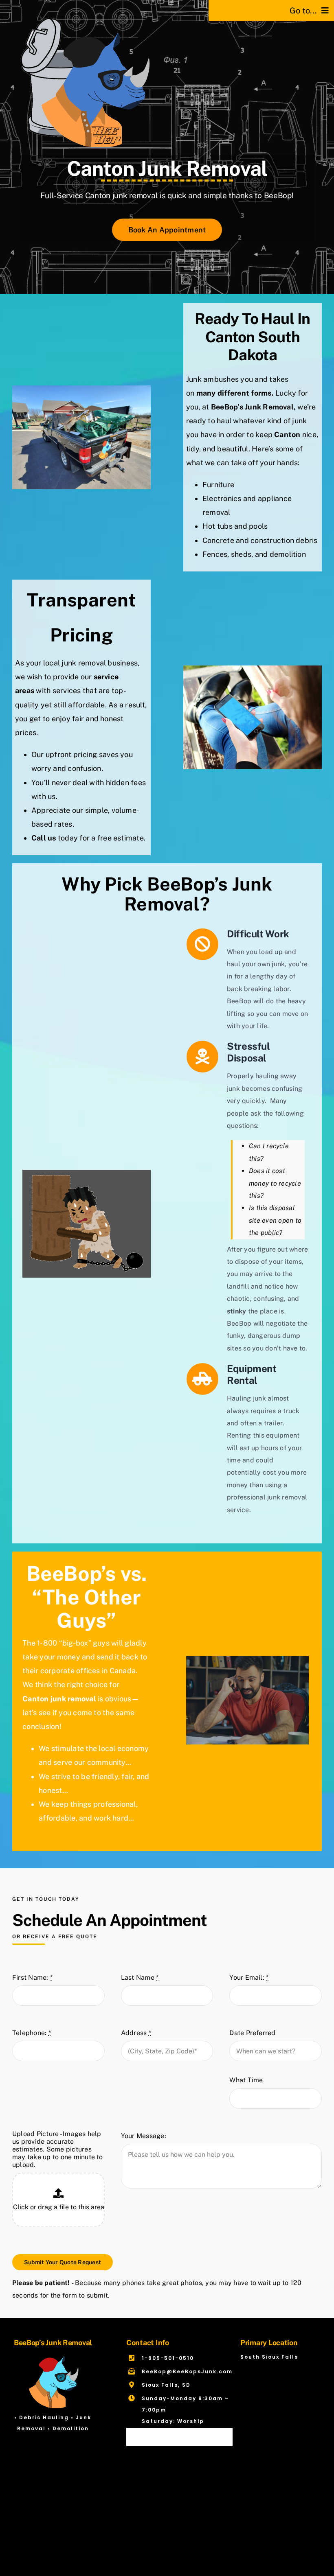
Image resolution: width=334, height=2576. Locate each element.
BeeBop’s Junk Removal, (253, 407)
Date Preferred (252, 2033)
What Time (246, 2080)
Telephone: (32, 2033)
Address (136, 2033)
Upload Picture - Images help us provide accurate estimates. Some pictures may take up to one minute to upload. (58, 2149)
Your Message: (144, 2136)
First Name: (32, 1977)
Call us (44, 838)
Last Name (140, 1977)
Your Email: (249, 1977)
